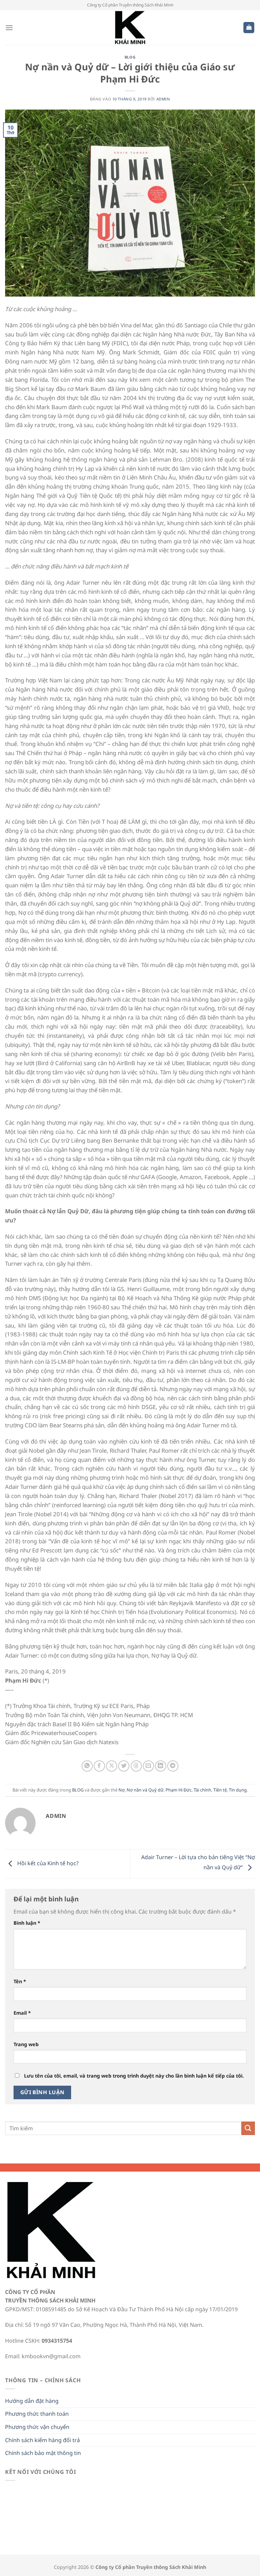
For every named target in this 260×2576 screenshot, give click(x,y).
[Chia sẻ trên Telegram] (173, 1766)
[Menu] (9, 28)
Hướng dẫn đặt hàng (32, 2401)
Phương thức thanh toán (37, 2414)
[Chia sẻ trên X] (112, 1766)
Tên (20, 1981)
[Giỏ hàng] (249, 28)
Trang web (26, 2044)
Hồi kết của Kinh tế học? (47, 1863)
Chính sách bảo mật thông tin (43, 2453)
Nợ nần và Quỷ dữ (145, 1790)
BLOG (130, 57)
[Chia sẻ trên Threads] (136, 1766)
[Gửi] (248, 2128)
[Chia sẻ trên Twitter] (124, 1766)
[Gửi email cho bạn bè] (148, 1766)
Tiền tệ (220, 1790)
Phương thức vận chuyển (37, 2427)
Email (22, 2013)
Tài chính (202, 1790)
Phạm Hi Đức (179, 1790)
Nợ (122, 1790)
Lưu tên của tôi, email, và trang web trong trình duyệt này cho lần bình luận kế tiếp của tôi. (134, 2076)
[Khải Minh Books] (130, 28)
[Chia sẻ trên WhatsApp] (87, 1766)
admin (163, 99)
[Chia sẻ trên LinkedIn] (161, 1766)
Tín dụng (238, 1790)
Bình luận (27, 1923)
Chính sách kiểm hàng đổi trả (42, 2440)
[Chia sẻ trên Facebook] (99, 1766)
